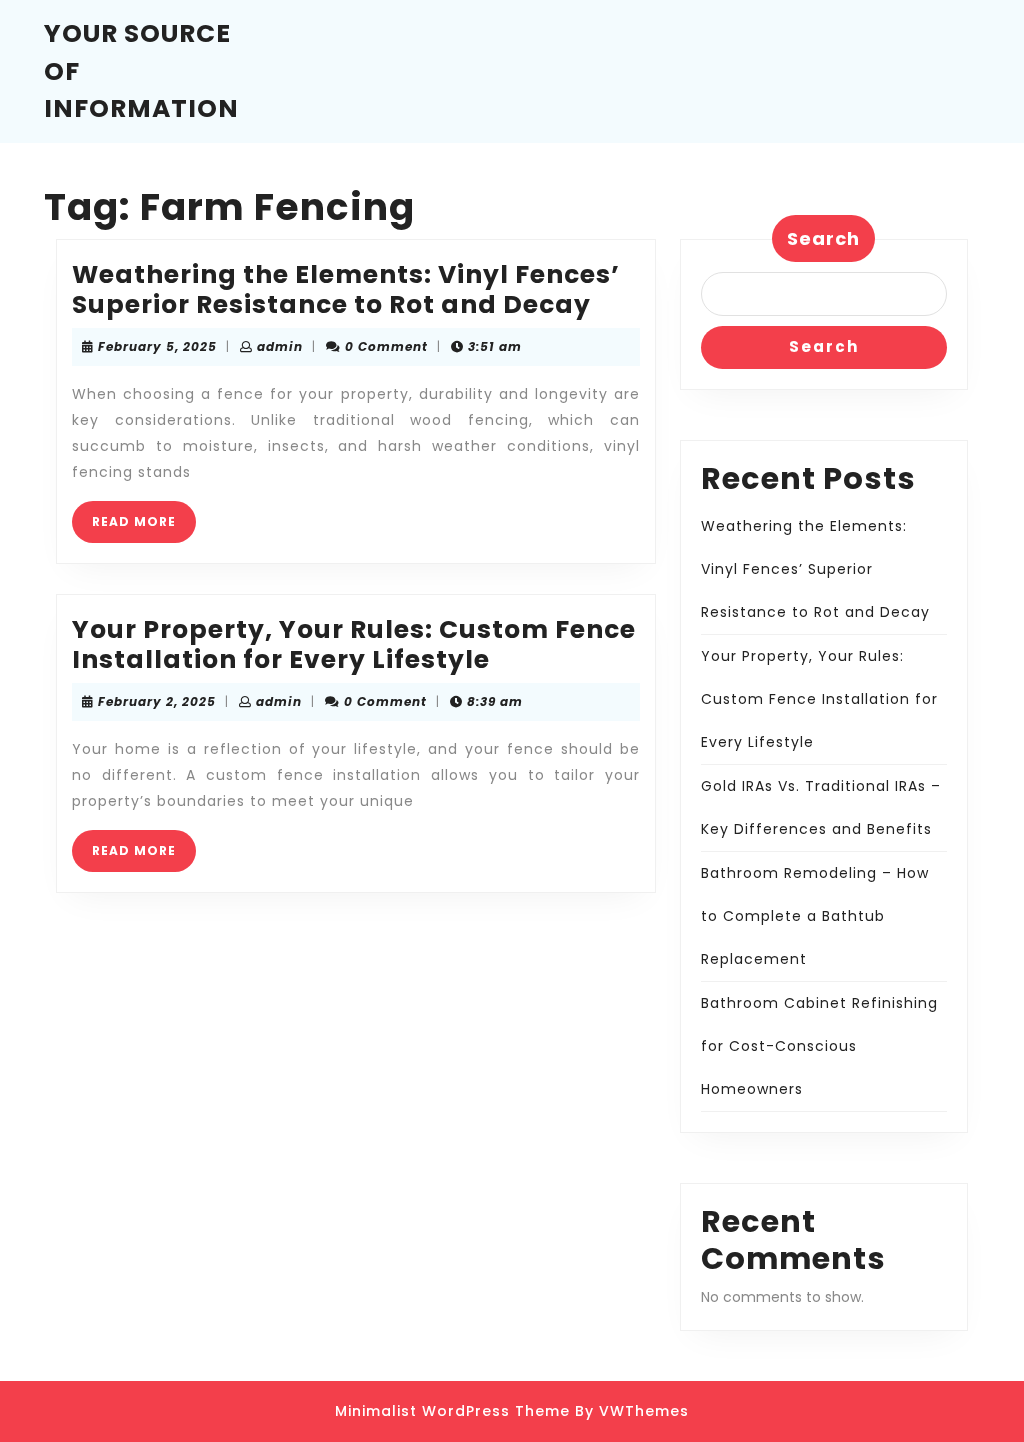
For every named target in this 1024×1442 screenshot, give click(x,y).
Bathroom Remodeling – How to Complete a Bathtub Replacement (815, 916)
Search (823, 238)
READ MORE (144, 527)
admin (280, 346)
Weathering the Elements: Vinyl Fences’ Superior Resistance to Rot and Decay (346, 289)
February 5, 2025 (157, 346)
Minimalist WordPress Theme (452, 1411)
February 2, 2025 (157, 701)
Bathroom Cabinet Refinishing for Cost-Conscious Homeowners (819, 1046)
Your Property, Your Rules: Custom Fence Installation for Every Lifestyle (354, 644)
